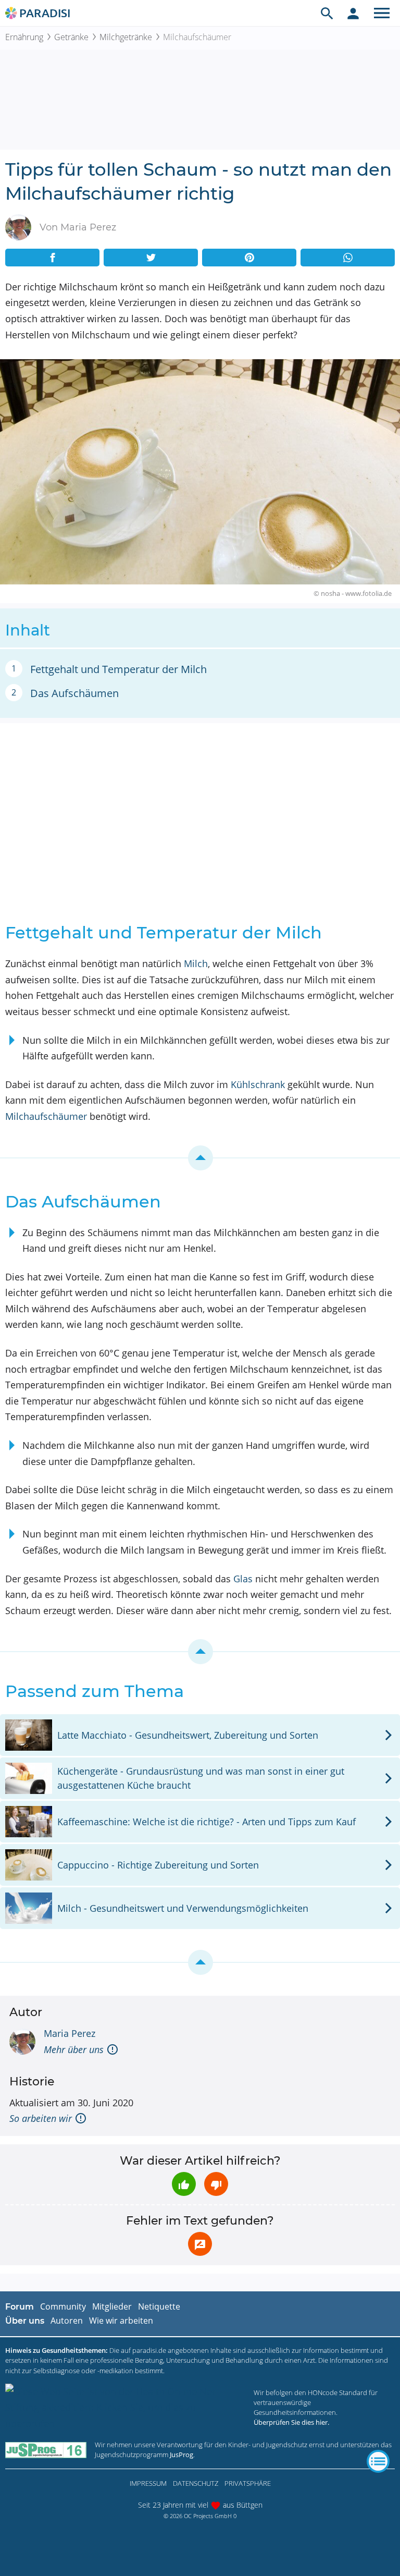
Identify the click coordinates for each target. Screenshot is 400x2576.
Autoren (67, 2321)
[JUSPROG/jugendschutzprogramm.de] (46, 2450)
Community (63, 2306)
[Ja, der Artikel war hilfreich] (184, 2184)
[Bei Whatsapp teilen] (348, 258)
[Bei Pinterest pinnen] (249, 258)
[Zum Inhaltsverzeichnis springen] (200, 1158)
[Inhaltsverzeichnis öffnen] (378, 2461)
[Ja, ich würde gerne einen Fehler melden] (200, 2244)
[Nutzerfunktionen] (353, 13)
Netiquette (159, 2306)
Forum (20, 2307)
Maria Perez (70, 2033)
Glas (243, 1579)
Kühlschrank (258, 1084)
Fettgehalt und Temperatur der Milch (118, 669)
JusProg (182, 2455)
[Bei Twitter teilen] (151, 258)
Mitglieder (112, 2306)
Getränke (71, 37)
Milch (196, 963)
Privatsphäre (248, 2483)
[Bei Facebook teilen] (52, 258)
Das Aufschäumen (74, 693)
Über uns (25, 2321)
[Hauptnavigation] (382, 13)
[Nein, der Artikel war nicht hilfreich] (216, 2184)
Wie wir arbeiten (121, 2321)
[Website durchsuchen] (327, 13)
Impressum (148, 2483)
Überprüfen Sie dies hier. (291, 2422)
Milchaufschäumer (46, 1116)
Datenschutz (196, 2483)
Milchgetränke (126, 37)
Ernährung (24, 37)
